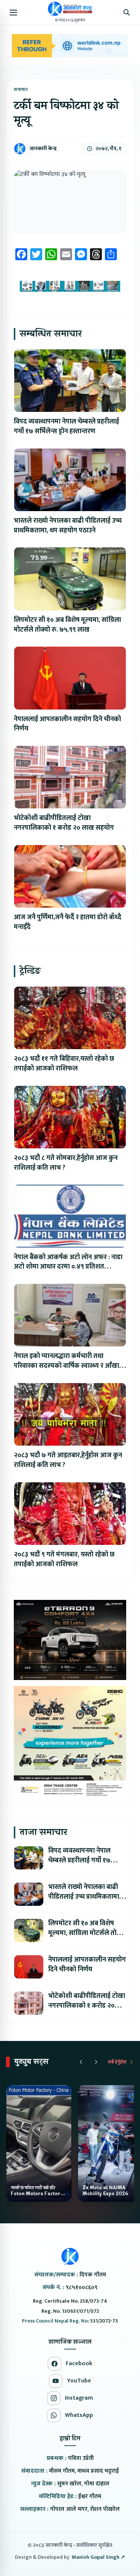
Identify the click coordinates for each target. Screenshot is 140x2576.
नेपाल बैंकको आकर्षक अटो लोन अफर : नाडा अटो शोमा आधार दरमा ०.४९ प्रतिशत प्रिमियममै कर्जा (68, 1267)
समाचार (21, 89)
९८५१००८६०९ (82, 2288)
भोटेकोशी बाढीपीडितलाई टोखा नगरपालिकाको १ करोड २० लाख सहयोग (64, 823)
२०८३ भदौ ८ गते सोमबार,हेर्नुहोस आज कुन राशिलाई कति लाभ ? (66, 1163)
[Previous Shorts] (81, 2062)
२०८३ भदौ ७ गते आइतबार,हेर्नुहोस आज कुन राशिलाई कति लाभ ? (68, 1460)
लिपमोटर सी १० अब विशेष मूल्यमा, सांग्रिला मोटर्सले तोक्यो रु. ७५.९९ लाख (67, 625)
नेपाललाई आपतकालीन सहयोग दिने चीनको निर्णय (67, 724)
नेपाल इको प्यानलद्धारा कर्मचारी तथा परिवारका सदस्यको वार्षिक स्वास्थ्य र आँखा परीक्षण (66, 1366)
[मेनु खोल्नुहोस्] (13, 12)
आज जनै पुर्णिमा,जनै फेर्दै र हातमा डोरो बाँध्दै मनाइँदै (68, 922)
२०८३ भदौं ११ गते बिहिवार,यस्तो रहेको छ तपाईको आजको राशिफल (64, 1064)
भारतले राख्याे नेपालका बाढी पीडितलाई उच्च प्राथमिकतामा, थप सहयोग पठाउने (68, 526)
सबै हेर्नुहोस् (117, 2062)
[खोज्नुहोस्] (127, 12)
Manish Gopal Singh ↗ (98, 2557)
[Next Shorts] (96, 2062)
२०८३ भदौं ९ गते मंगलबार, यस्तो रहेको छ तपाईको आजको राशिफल (64, 1559)
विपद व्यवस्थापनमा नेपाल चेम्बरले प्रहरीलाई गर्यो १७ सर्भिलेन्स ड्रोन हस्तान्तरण (66, 426)
